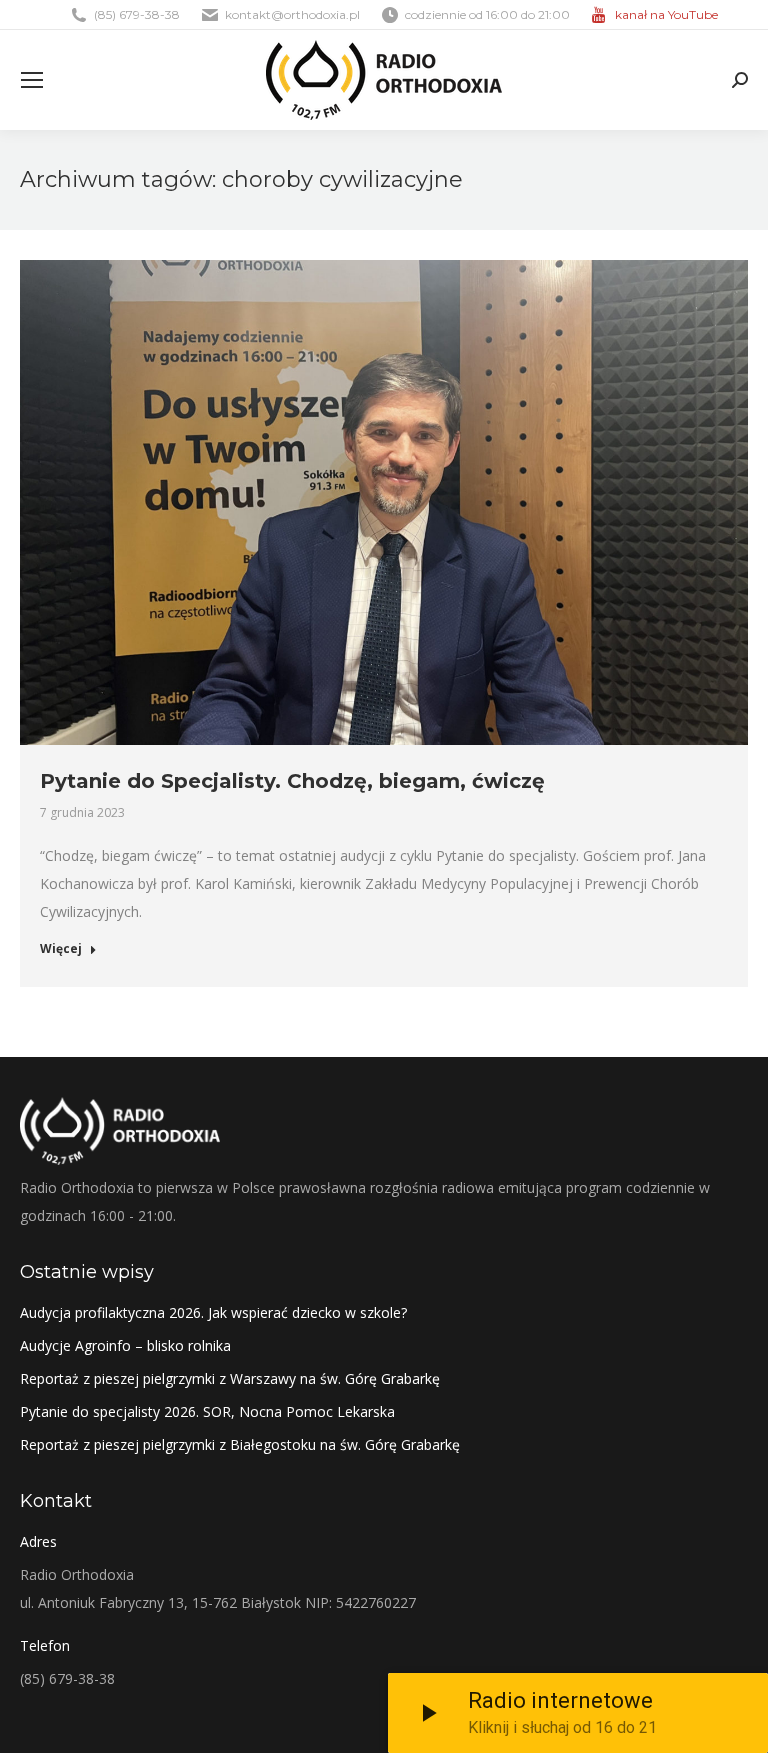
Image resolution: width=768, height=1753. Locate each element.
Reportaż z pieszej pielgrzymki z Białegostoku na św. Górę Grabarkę (240, 1444)
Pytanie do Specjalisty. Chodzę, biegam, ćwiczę (292, 781)
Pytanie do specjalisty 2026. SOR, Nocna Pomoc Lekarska (207, 1411)
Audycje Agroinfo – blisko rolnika (125, 1345)
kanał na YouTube (666, 14)
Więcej (61, 949)
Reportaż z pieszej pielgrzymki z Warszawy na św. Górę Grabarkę (230, 1378)
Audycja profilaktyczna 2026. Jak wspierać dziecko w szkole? (213, 1312)
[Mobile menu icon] (32, 80)
